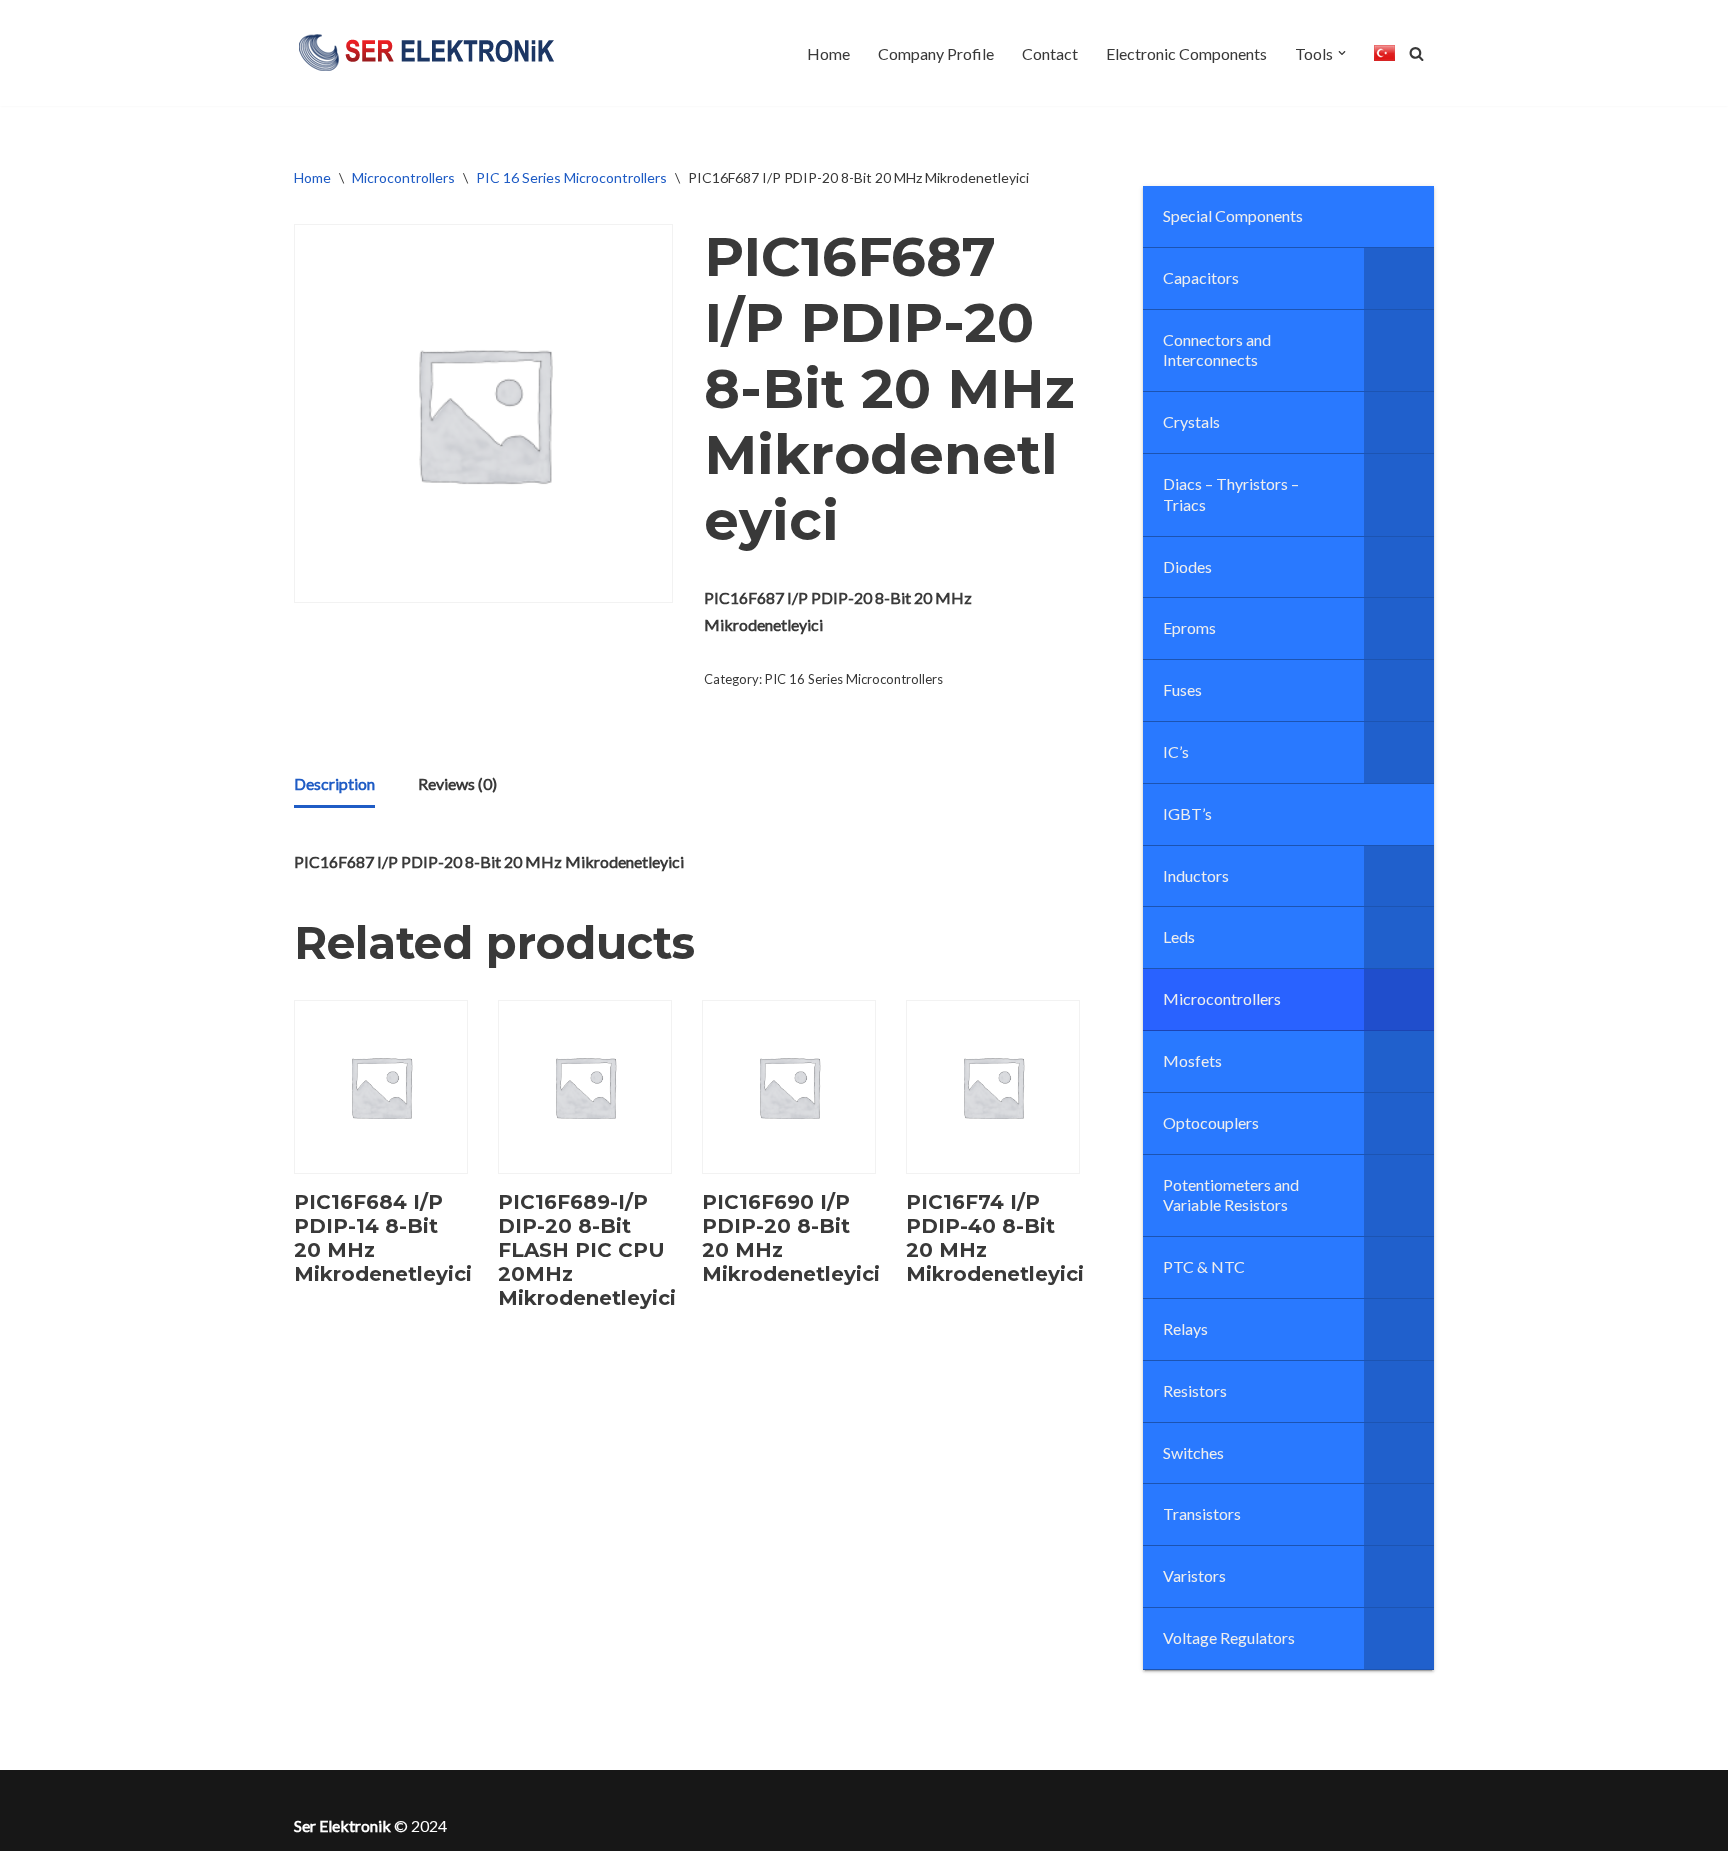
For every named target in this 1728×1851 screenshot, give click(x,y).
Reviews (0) (457, 783)
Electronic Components (1186, 53)
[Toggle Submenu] (1399, 278)
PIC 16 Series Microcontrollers (571, 177)
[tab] (334, 785)
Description (334, 783)
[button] (1342, 53)
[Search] (1416, 53)
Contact (1050, 53)
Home (828, 53)
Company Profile (936, 53)
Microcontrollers (403, 177)
